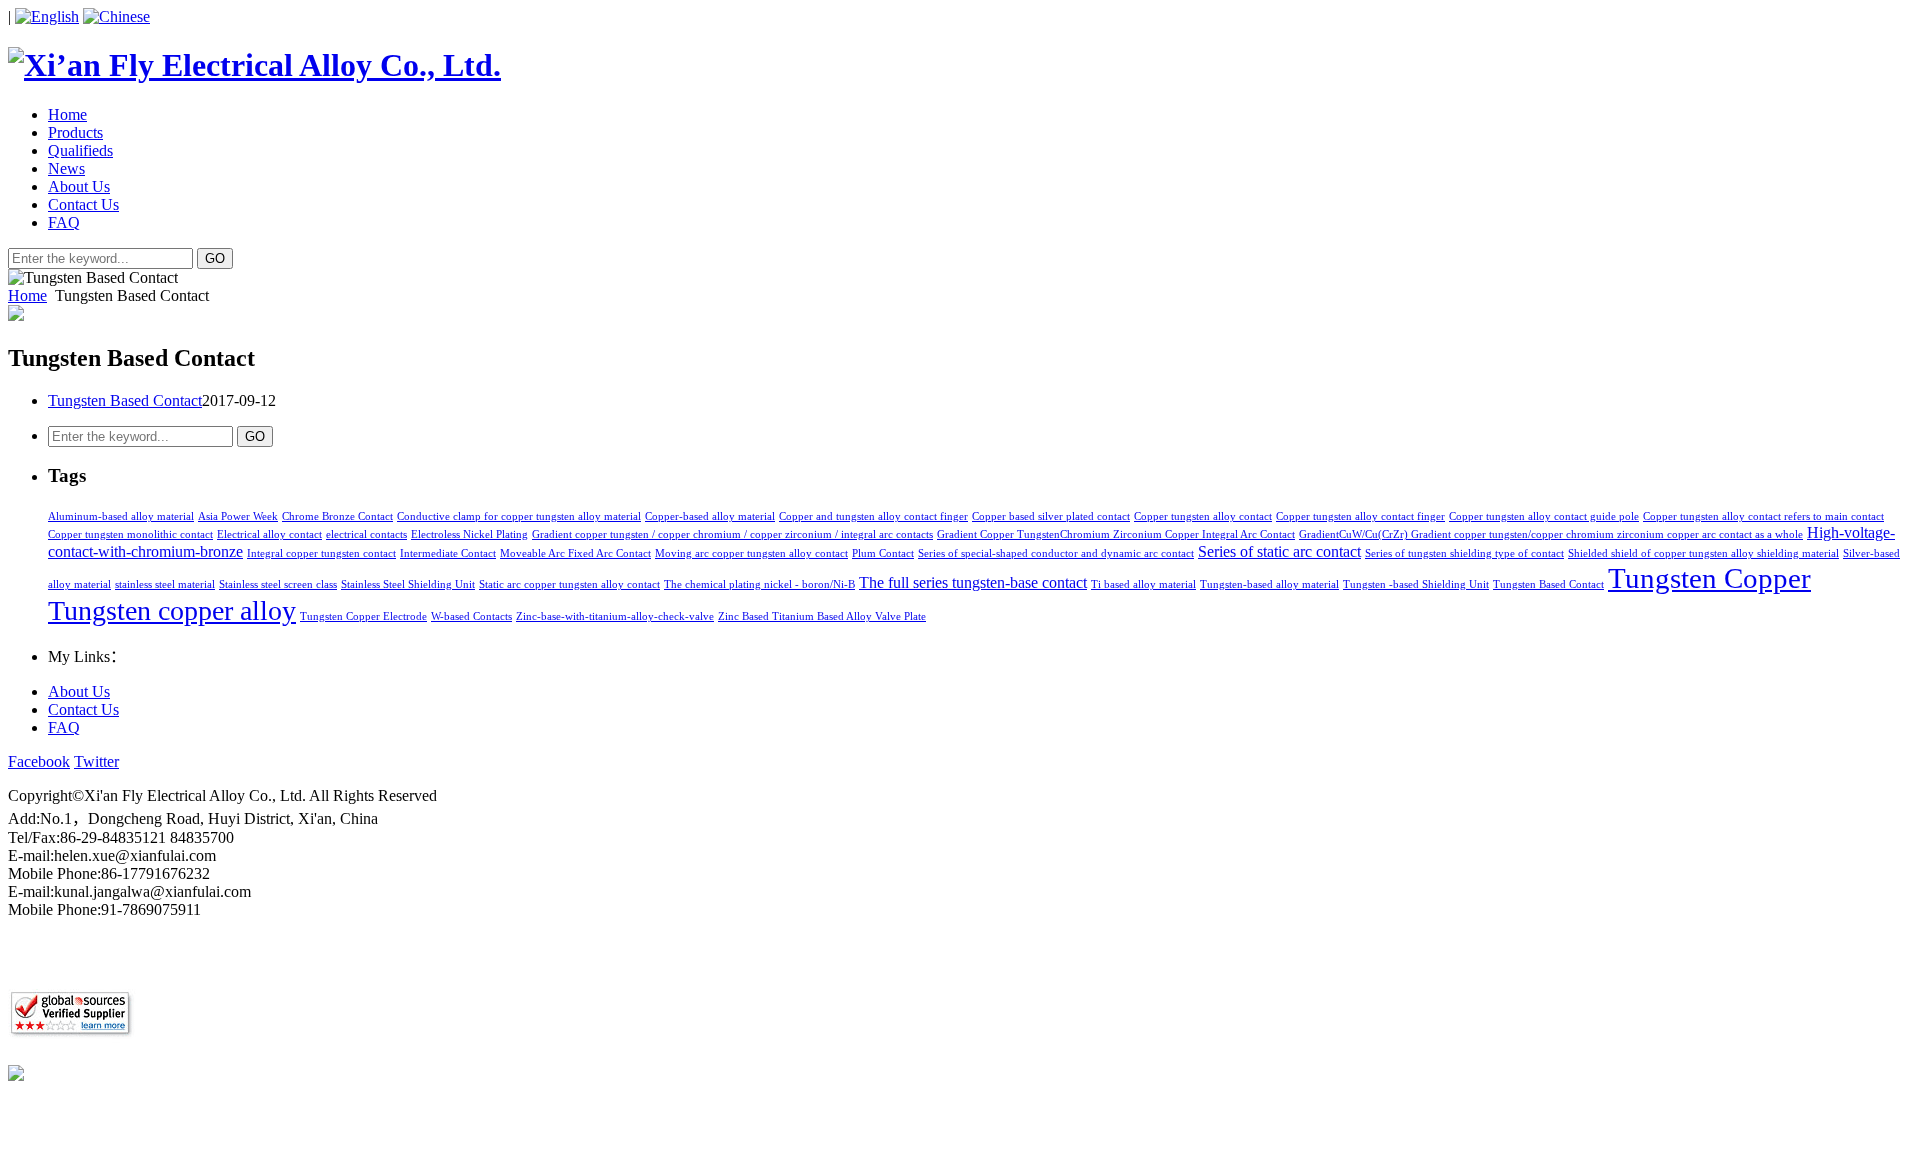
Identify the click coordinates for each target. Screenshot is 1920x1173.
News (66, 168)
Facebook (39, 761)
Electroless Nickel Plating (469, 534)
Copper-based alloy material (710, 516)
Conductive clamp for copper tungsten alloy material (519, 516)
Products (75, 132)
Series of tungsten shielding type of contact (1464, 553)
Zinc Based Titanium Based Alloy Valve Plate (822, 616)
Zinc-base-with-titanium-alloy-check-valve (615, 616)
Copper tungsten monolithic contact (130, 534)
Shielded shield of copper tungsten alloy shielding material (1703, 553)
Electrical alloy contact (269, 534)
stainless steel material (165, 584)
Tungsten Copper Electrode (363, 616)
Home (67, 114)
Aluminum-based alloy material (121, 516)
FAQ (64, 222)
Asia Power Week (238, 516)
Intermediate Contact (448, 553)
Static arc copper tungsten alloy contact (569, 584)
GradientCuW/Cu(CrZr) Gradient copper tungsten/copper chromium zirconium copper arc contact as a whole (1551, 534)
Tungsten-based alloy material (1269, 584)
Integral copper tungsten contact (321, 553)
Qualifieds (80, 150)
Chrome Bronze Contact (337, 516)
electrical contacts (366, 534)
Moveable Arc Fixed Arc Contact (575, 553)
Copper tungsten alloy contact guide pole (1544, 516)
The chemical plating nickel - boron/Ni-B (759, 584)
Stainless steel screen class (278, 584)
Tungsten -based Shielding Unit (1416, 584)
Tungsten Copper (1709, 578)
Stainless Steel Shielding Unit (408, 584)
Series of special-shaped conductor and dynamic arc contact (1056, 553)
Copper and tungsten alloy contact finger (873, 516)
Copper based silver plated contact (1051, 516)
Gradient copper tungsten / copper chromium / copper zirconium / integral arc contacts (732, 534)
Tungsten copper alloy (172, 610)
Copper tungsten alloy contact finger (1360, 516)
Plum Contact (883, 553)
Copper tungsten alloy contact (1203, 516)
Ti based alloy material (1143, 584)
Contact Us (83, 204)
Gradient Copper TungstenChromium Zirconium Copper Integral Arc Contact (1116, 534)
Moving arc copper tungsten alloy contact (751, 553)
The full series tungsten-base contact (973, 583)
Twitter (96, 761)
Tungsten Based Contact (125, 400)
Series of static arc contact (1279, 552)
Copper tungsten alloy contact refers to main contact (1763, 516)
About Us (79, 186)
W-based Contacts (471, 616)
